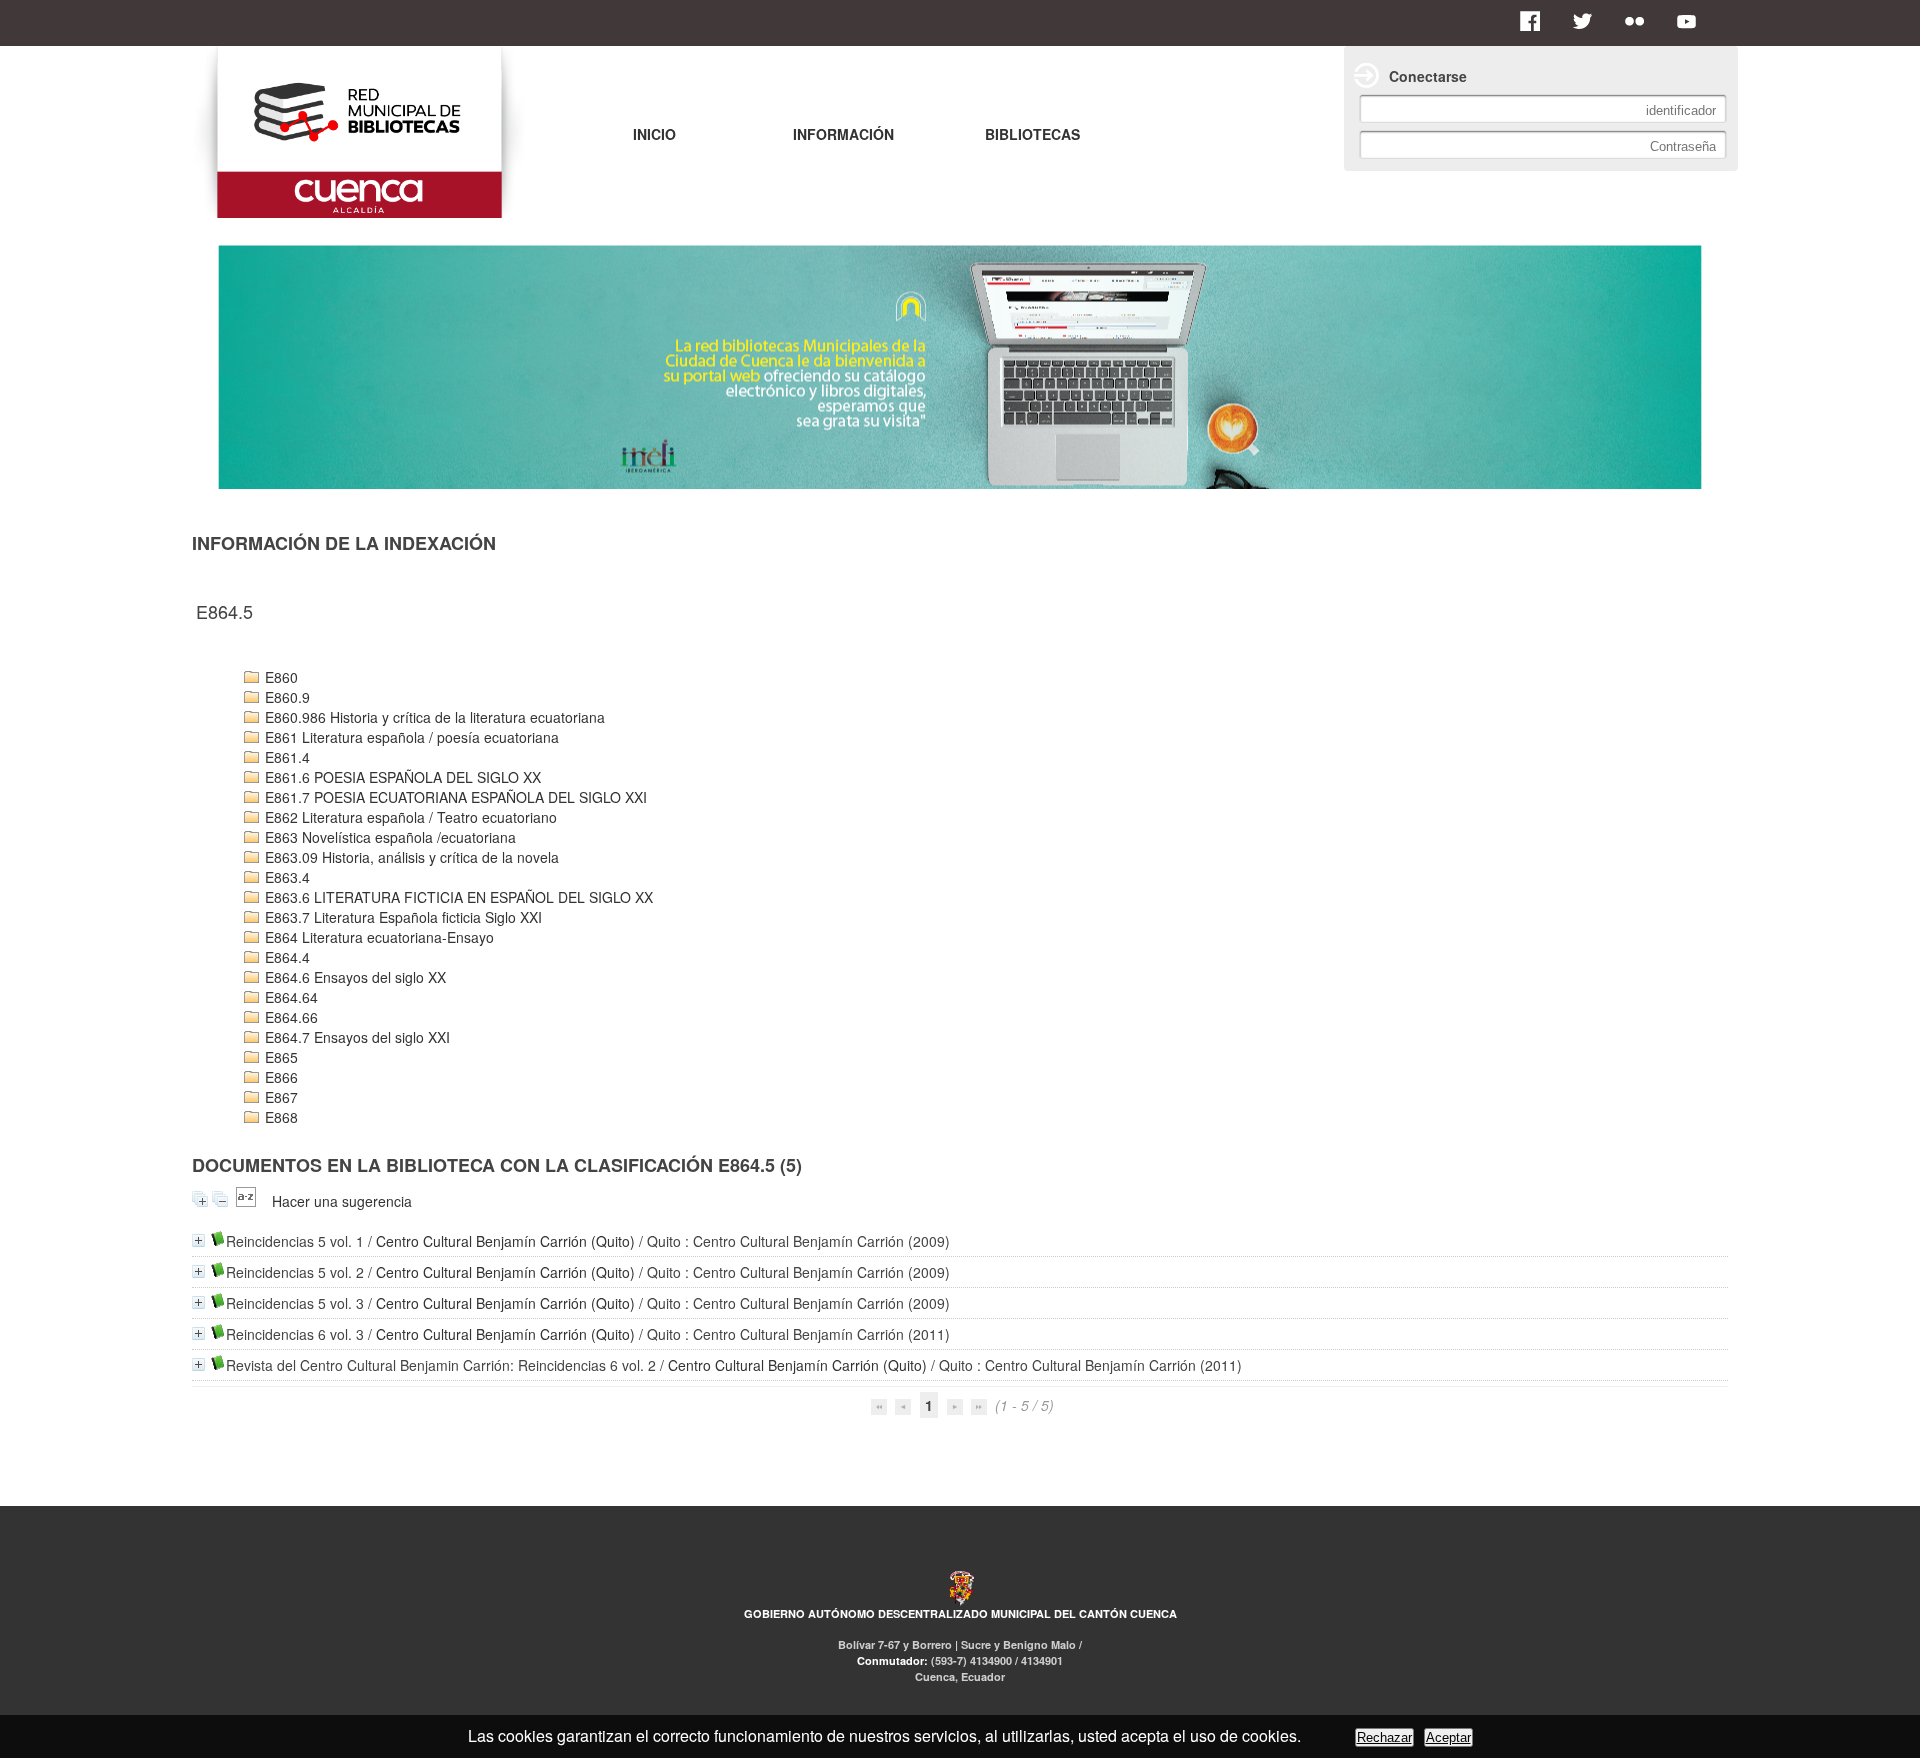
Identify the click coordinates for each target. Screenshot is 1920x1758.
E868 (279, 1117)
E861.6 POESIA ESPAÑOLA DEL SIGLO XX (401, 777)
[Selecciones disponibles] (246, 1201)
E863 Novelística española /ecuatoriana (388, 837)
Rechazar (1384, 1737)
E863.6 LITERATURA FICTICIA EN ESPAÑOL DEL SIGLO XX (457, 897)
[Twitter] (1588, 21)
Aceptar (1448, 1737)
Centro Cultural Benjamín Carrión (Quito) (505, 1241)
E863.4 (285, 877)
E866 (279, 1077)
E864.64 (289, 997)
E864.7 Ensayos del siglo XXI (355, 1037)
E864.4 (285, 957)
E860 (279, 677)
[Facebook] (1536, 21)
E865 (279, 1057)
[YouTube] (1692, 21)
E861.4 (285, 757)
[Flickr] (1640, 21)
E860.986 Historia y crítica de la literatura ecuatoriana (433, 717)
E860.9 (285, 697)
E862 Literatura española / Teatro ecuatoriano (409, 817)
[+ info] (198, 1240)
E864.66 (289, 1017)
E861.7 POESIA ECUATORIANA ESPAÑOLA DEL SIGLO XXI (454, 797)
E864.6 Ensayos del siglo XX (353, 977)
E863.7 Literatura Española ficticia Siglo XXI (401, 917)
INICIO (654, 134)
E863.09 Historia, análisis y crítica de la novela (410, 857)
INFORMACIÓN (843, 134)
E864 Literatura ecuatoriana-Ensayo (377, 937)
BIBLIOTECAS (1032, 134)
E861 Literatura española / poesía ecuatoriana (410, 737)
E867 (279, 1097)
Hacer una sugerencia (342, 1201)
